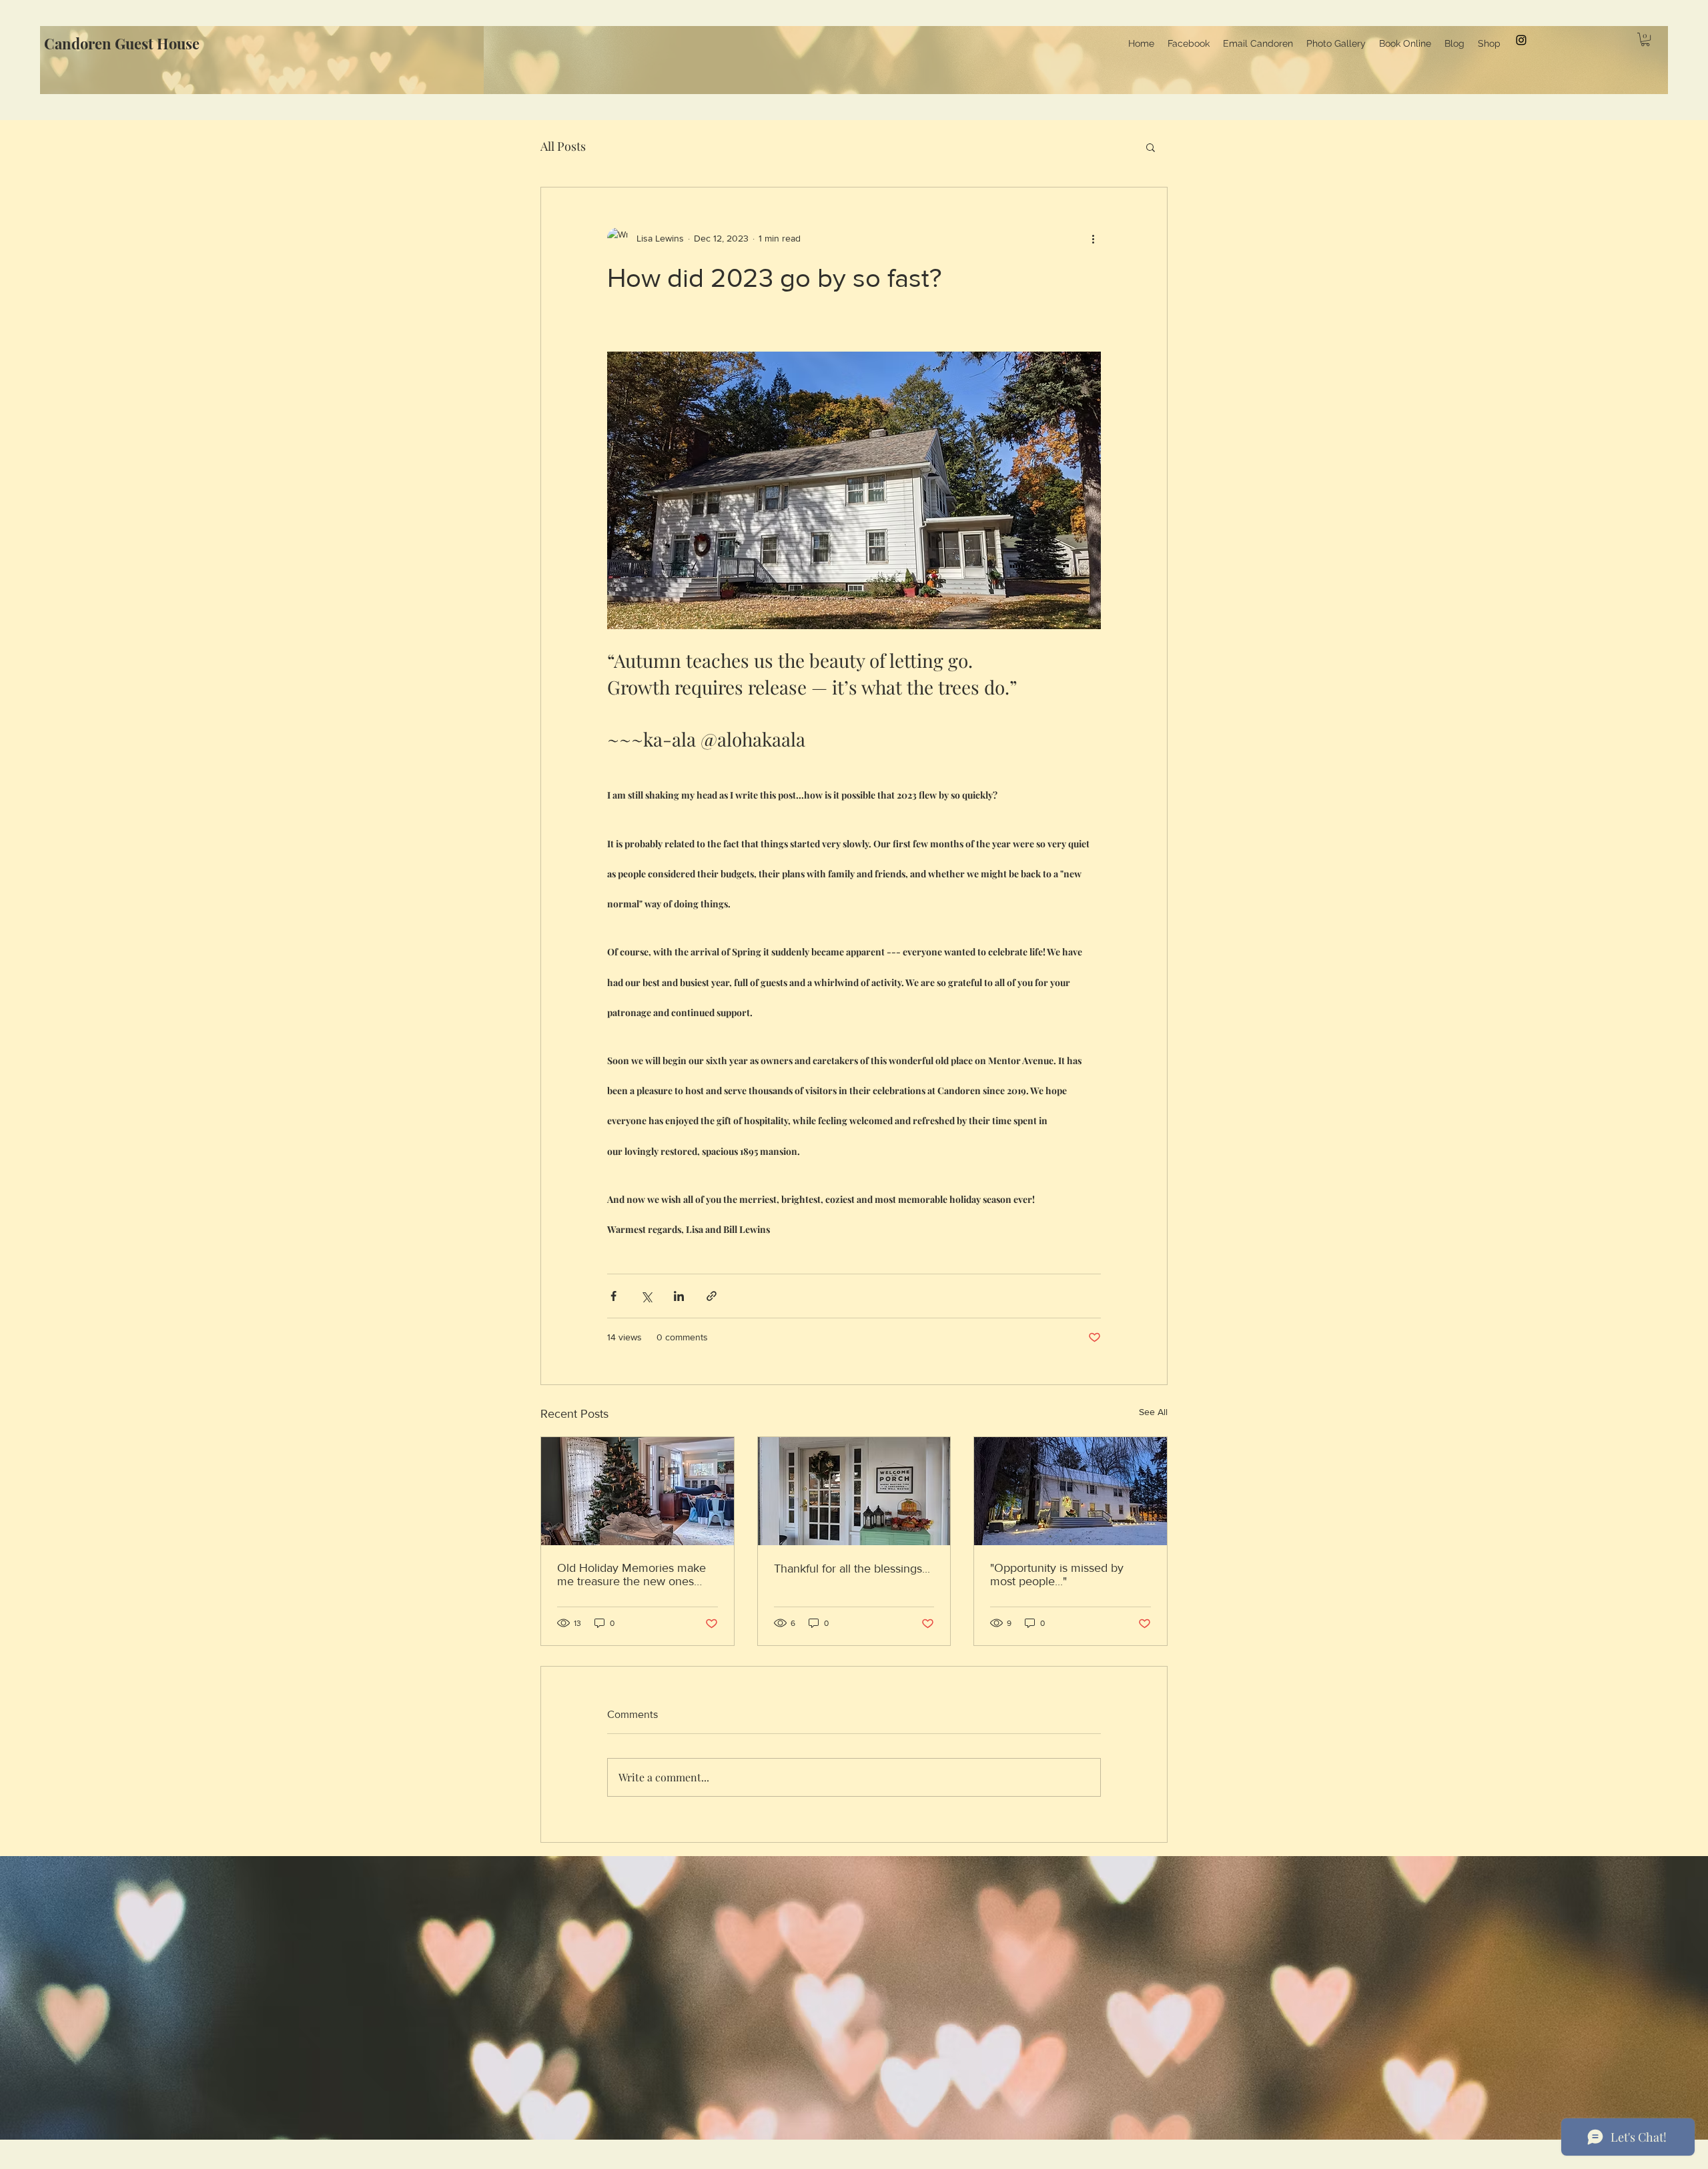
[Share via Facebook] (613, 1296)
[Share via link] (712, 1296)
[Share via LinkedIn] (679, 1296)
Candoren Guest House (122, 43)
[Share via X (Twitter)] (646, 1296)
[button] (1645, 39)
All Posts (563, 146)
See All (1153, 1412)
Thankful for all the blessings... (852, 1569)
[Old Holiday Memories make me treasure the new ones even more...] (637, 1491)
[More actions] (1093, 238)
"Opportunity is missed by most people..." (1057, 1575)
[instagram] (1521, 40)
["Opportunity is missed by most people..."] (1071, 1491)
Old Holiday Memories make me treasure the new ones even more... (631, 1575)
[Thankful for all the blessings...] (854, 1491)
